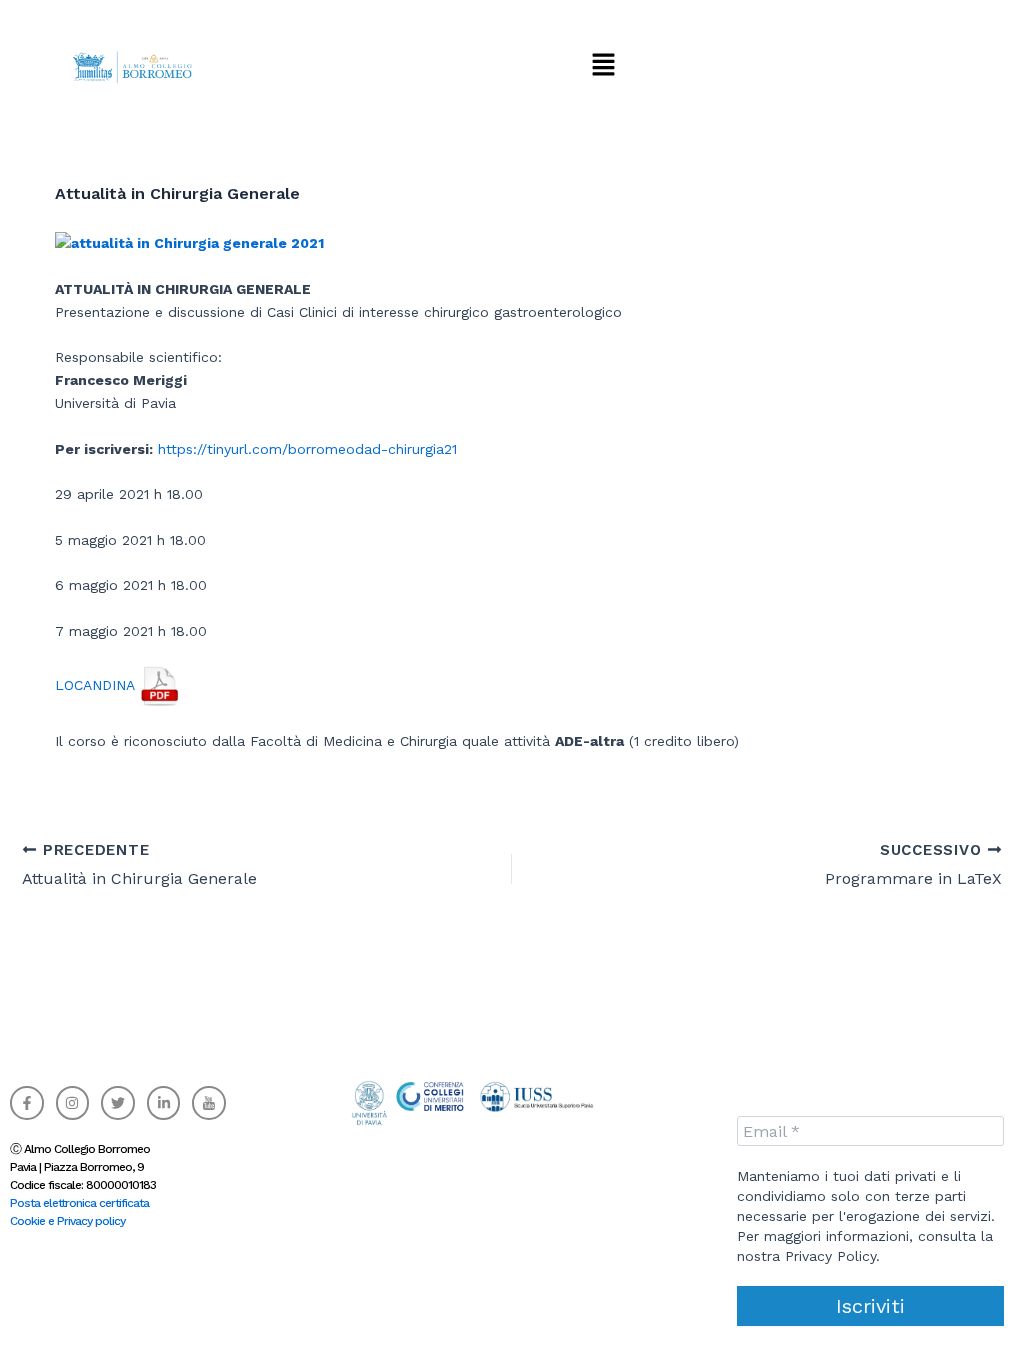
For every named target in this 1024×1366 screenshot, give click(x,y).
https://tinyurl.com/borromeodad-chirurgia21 (307, 449)
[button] (603, 64)
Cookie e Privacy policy (67, 1221)
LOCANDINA (97, 685)
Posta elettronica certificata (79, 1203)
